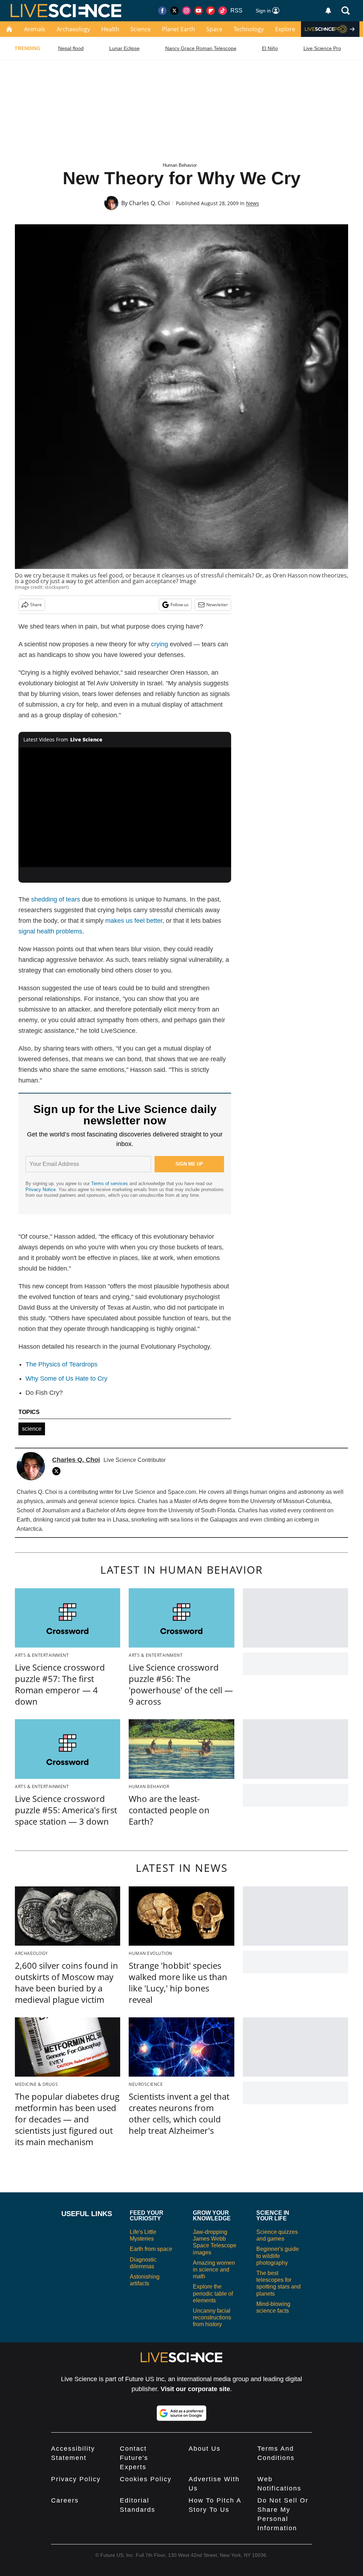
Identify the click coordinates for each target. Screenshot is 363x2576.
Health (110, 29)
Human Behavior (180, 165)
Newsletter (217, 605)
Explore (285, 29)
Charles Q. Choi (149, 203)
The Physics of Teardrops (62, 1364)
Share (36, 605)
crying (160, 644)
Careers (65, 2500)
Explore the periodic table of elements (213, 2293)
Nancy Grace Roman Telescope (201, 48)
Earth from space (151, 2249)
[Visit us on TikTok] (223, 11)
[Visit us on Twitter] (174, 11)
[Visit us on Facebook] (162, 11)
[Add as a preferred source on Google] (181, 2413)
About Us (205, 2449)
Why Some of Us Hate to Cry (66, 1379)
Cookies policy (146, 2479)
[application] (125, 807)
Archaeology (73, 29)
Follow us (180, 605)
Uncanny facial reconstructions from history (212, 2317)
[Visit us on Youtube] (199, 11)
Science (141, 29)
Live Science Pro (322, 48)
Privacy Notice (41, 1190)
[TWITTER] (58, 1471)
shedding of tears (56, 899)
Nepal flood (71, 48)
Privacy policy (76, 2479)
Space (214, 29)
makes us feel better (134, 921)
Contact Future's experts (134, 2458)
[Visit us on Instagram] (186, 11)
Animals (35, 29)
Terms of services (110, 1183)
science (32, 1429)
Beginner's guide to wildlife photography (278, 2256)
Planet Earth (178, 29)
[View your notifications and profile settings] (328, 11)
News (253, 203)
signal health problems (50, 931)
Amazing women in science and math (214, 2270)
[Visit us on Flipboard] (211, 11)
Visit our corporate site (195, 2389)
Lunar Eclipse (124, 48)
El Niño (270, 48)
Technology (249, 29)
